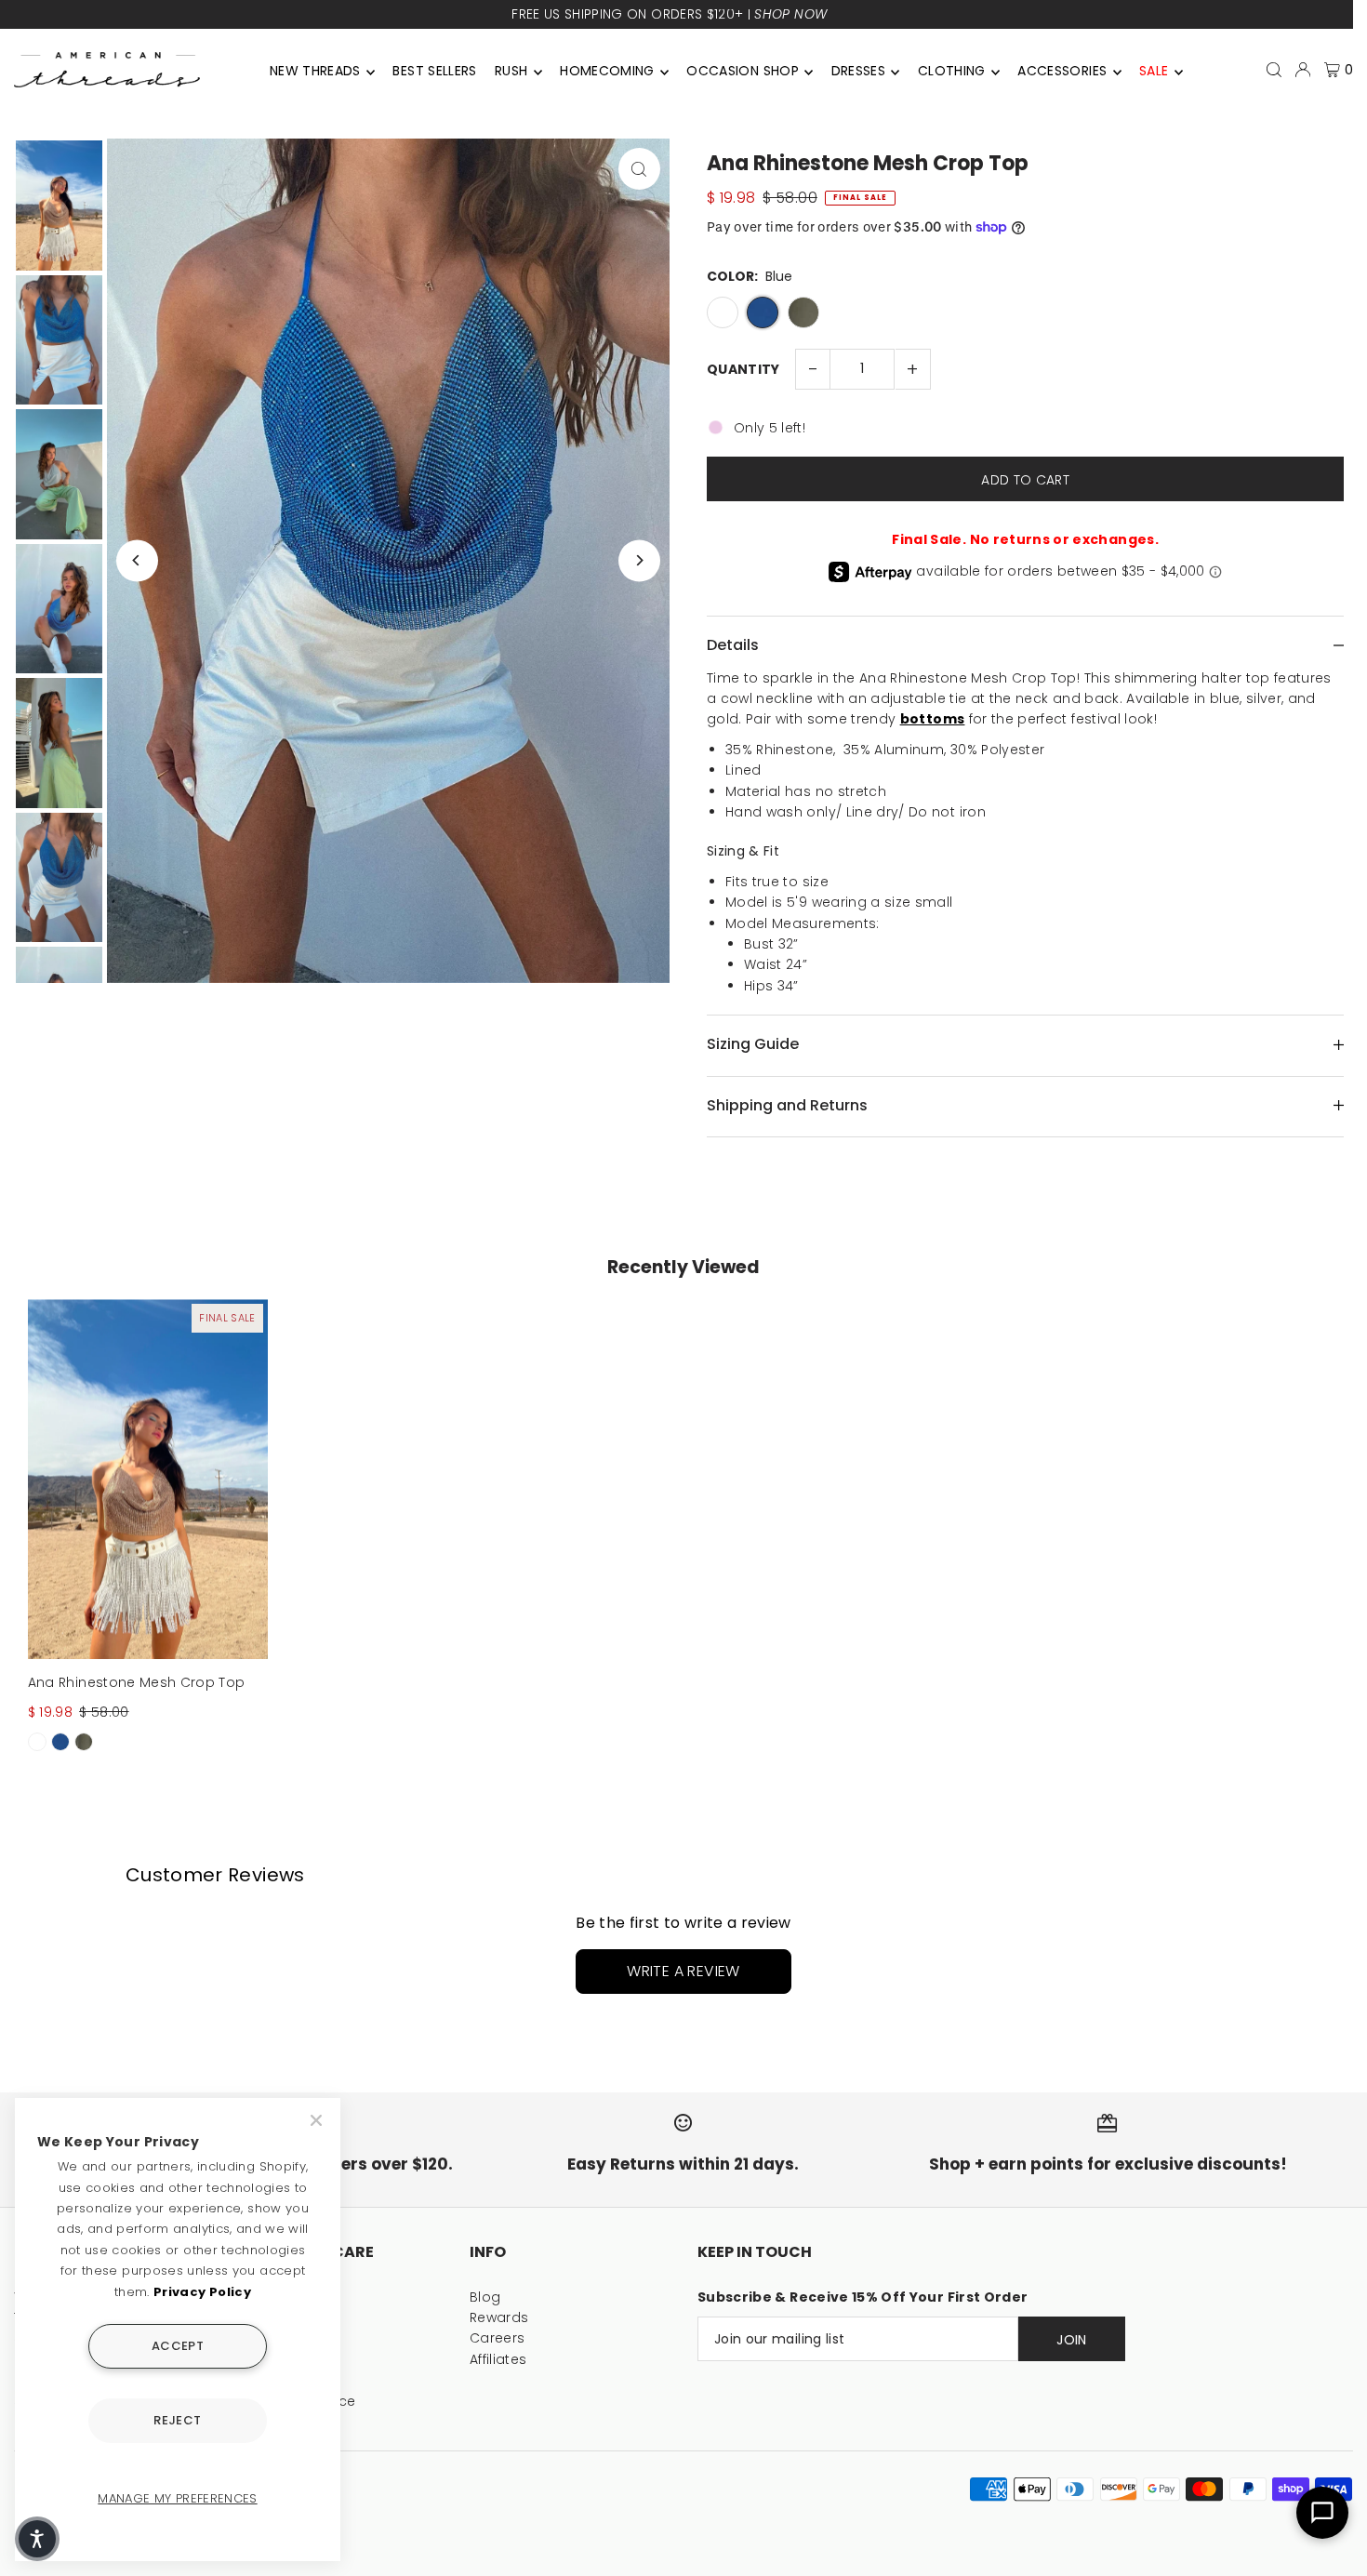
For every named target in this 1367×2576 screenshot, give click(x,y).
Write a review (683, 1971)
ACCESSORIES (1062, 71)
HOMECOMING (607, 71)
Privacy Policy (202, 2292)
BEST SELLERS (434, 71)
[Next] (639, 560)
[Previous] (137, 560)
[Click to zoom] (639, 169)
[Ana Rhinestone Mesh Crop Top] (148, 1479)
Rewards (499, 2317)
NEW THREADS (315, 71)
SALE (1154, 71)
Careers (497, 2338)
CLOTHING (952, 71)
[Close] (318, 2120)
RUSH (511, 71)
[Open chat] (1322, 2513)
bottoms (932, 719)
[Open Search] (1274, 70)
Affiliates (498, 2359)
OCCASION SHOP (743, 71)
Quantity (743, 369)
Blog (485, 2297)
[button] (37, 2539)
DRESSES (858, 71)
